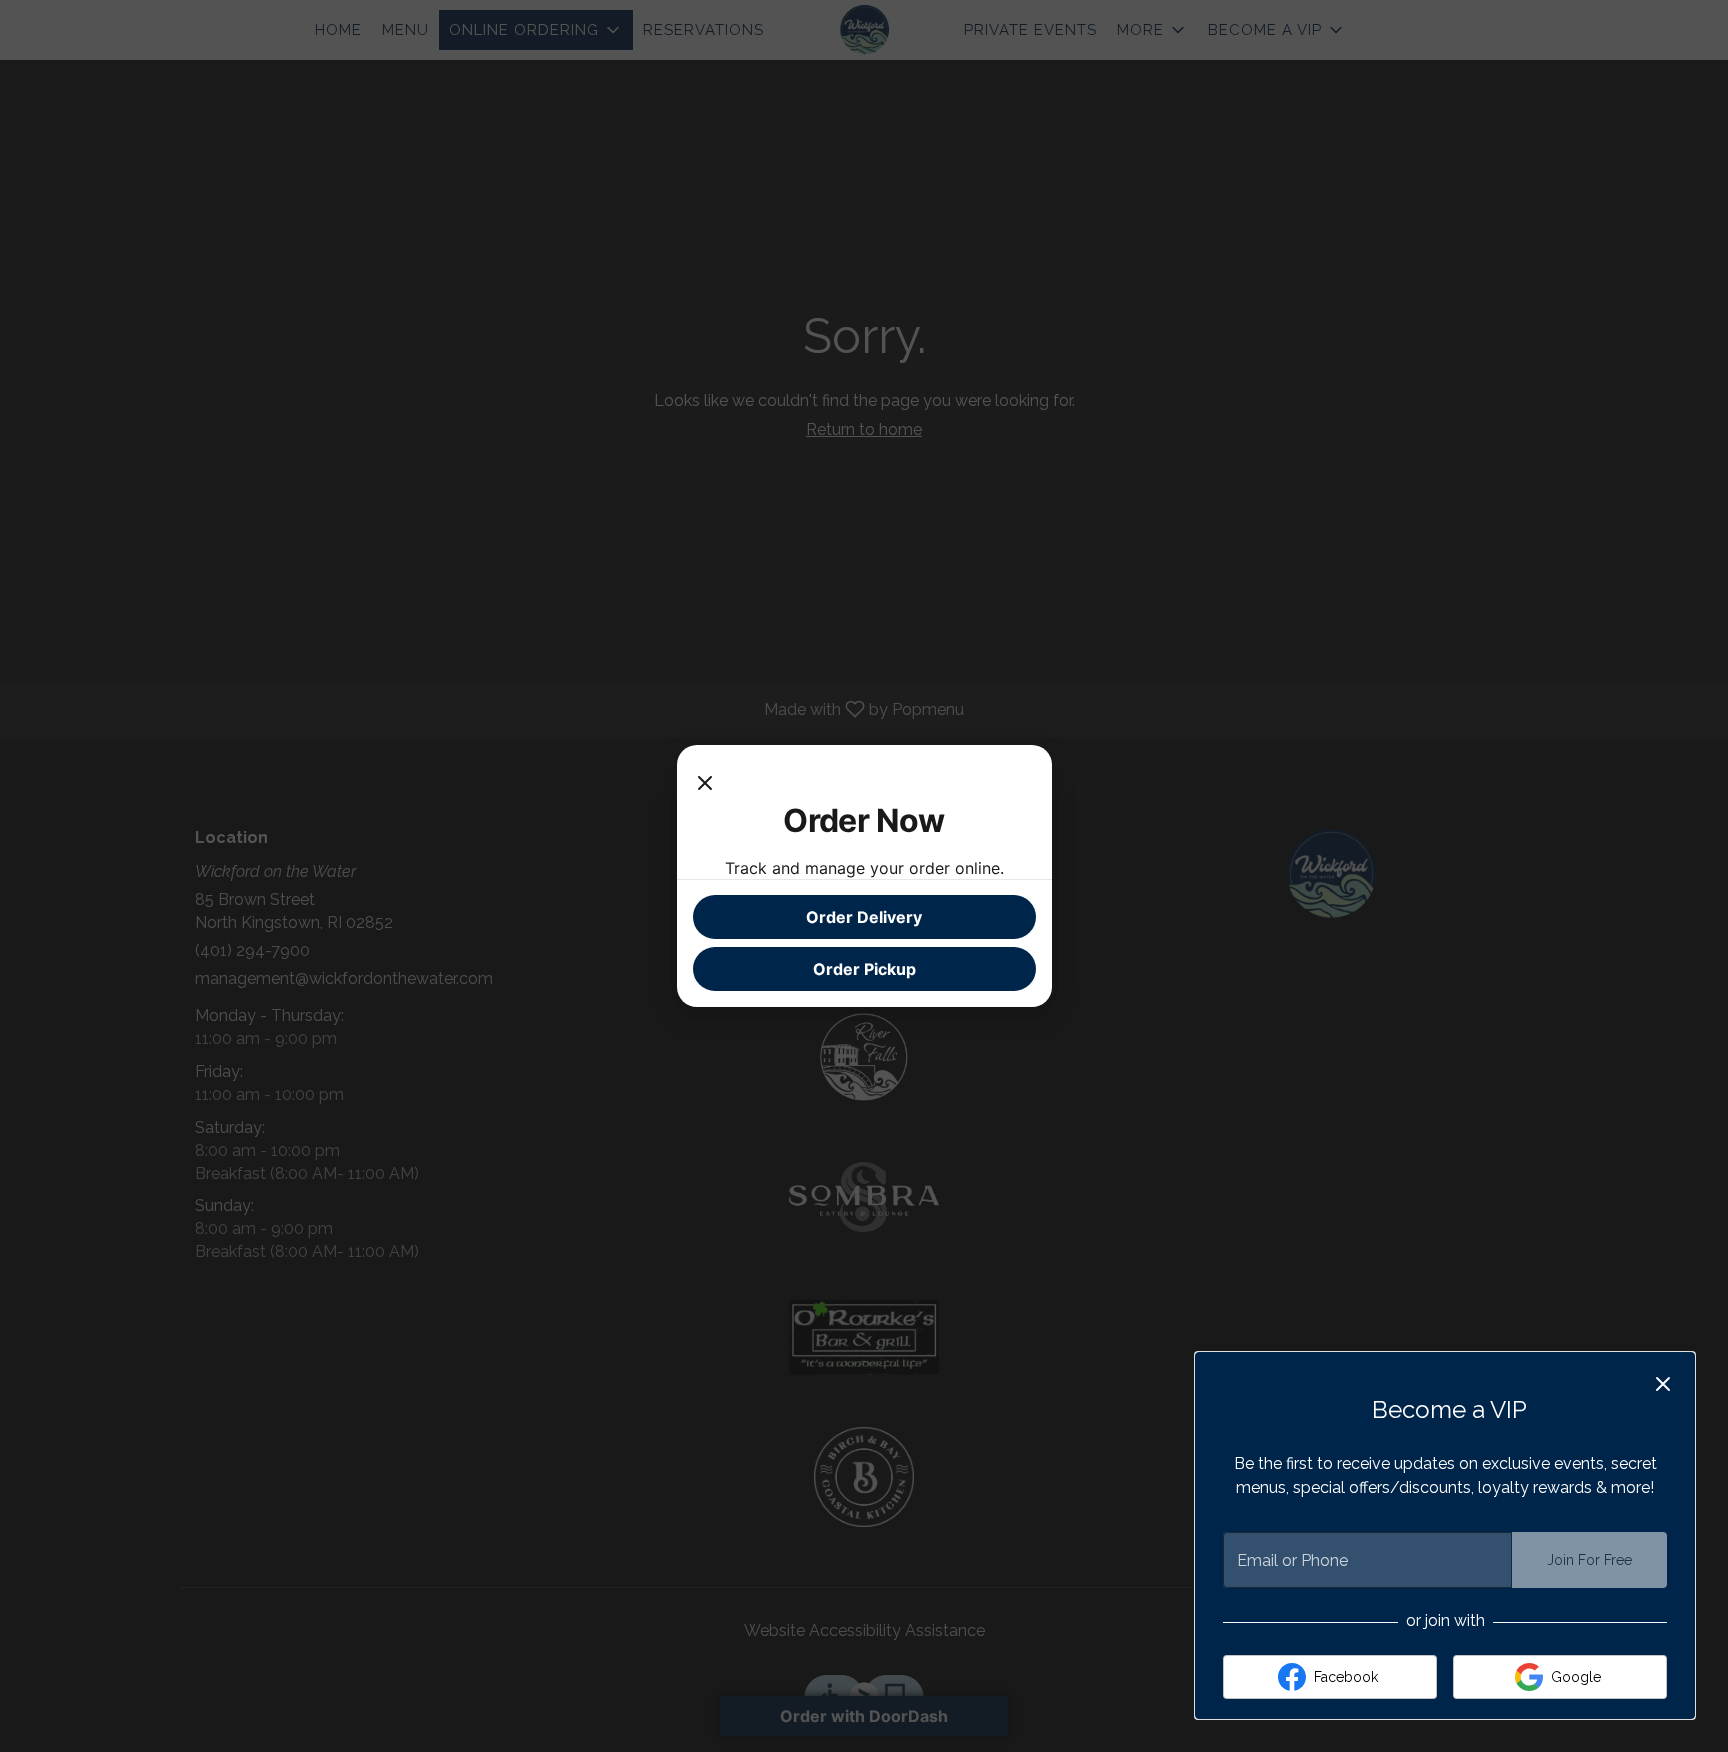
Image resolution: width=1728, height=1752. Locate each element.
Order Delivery (864, 917)
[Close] (705, 781)
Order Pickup (864, 969)
